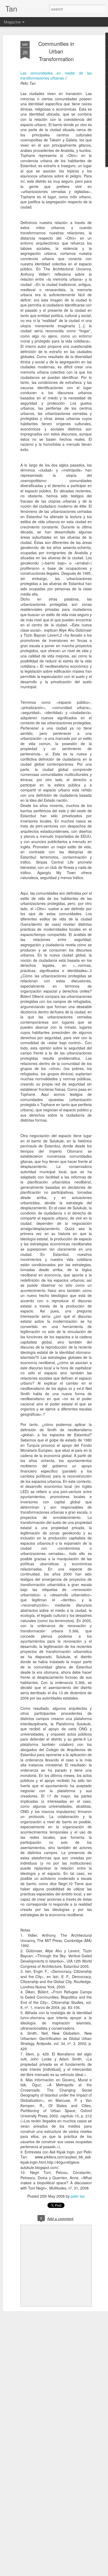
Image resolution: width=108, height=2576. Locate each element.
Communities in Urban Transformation (56, 51)
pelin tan (78, 2196)
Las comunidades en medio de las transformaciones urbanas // (56, 76)
